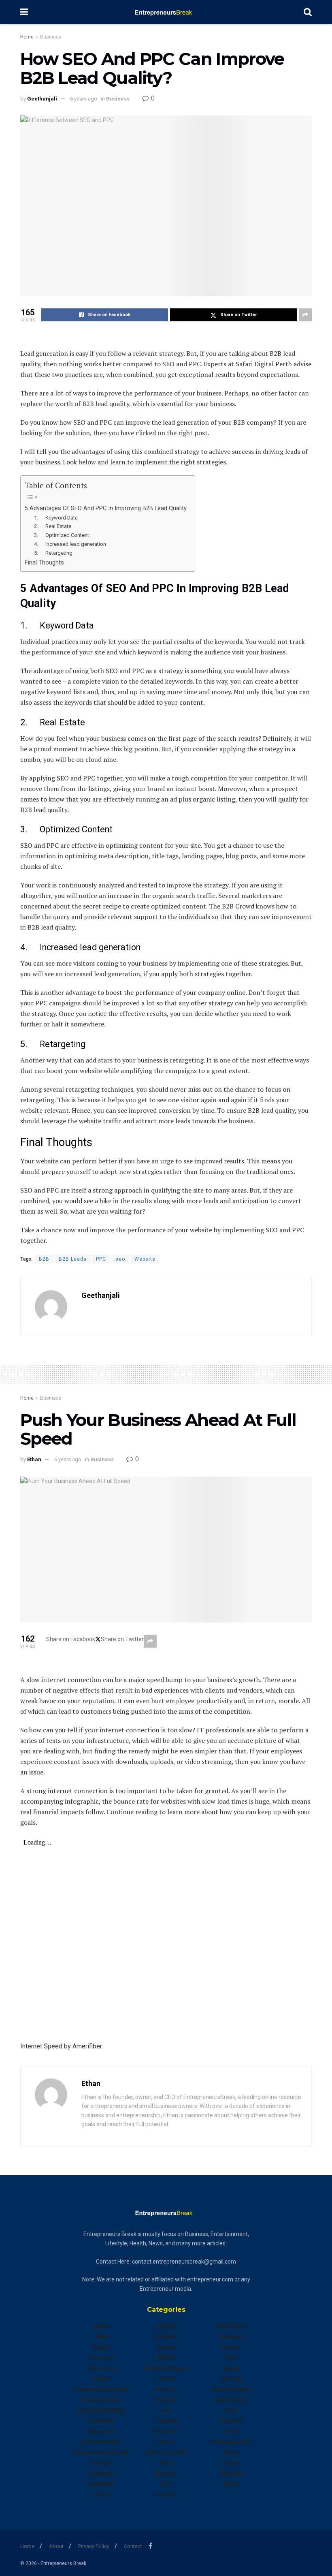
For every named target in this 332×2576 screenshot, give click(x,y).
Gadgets (166, 2337)
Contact (133, 2546)
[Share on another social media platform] (305, 315)
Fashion (101, 2463)
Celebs (101, 2379)
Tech (231, 2410)
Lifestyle (166, 2421)
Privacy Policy (94, 2546)
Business (51, 37)
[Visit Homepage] (166, 12)
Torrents (231, 2421)
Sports (231, 2368)
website (231, 2473)
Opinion (166, 2473)
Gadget (166, 2326)
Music (166, 2442)
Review (231, 2347)
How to (166, 2389)
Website (145, 1259)
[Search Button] (308, 12)
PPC (101, 1259)
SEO (231, 2358)
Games (166, 2347)
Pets (166, 2484)
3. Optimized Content (62, 535)
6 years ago (84, 99)
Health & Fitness (166, 2368)
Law (166, 2410)
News (166, 2463)
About (56, 2546)
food (101, 2495)
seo (120, 1259)
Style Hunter (231, 2400)
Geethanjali (42, 99)
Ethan (34, 1459)
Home (27, 37)
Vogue (231, 2463)
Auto (101, 2337)
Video (231, 2452)
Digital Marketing (101, 2410)
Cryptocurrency (101, 2400)
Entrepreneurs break (101, 2452)
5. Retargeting (53, 553)
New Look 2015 (166, 2452)
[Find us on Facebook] (150, 2546)
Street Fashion (231, 2389)
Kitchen (166, 2400)
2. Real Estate (53, 526)
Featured (101, 2473)
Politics (166, 2495)
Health (166, 2358)
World (231, 2484)
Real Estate (231, 2326)
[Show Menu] (24, 12)
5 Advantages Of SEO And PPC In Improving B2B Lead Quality (106, 508)
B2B (44, 1259)
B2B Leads (73, 1259)
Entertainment (101, 2442)
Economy (101, 2421)
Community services (101, 2389)
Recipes (231, 2337)
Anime (101, 2326)
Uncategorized (231, 2442)
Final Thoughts (44, 563)
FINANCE (101, 2484)
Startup (231, 2379)
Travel (231, 2431)
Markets (166, 2431)
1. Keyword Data (56, 518)
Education (101, 2431)
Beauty (101, 2347)
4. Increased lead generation (70, 544)
